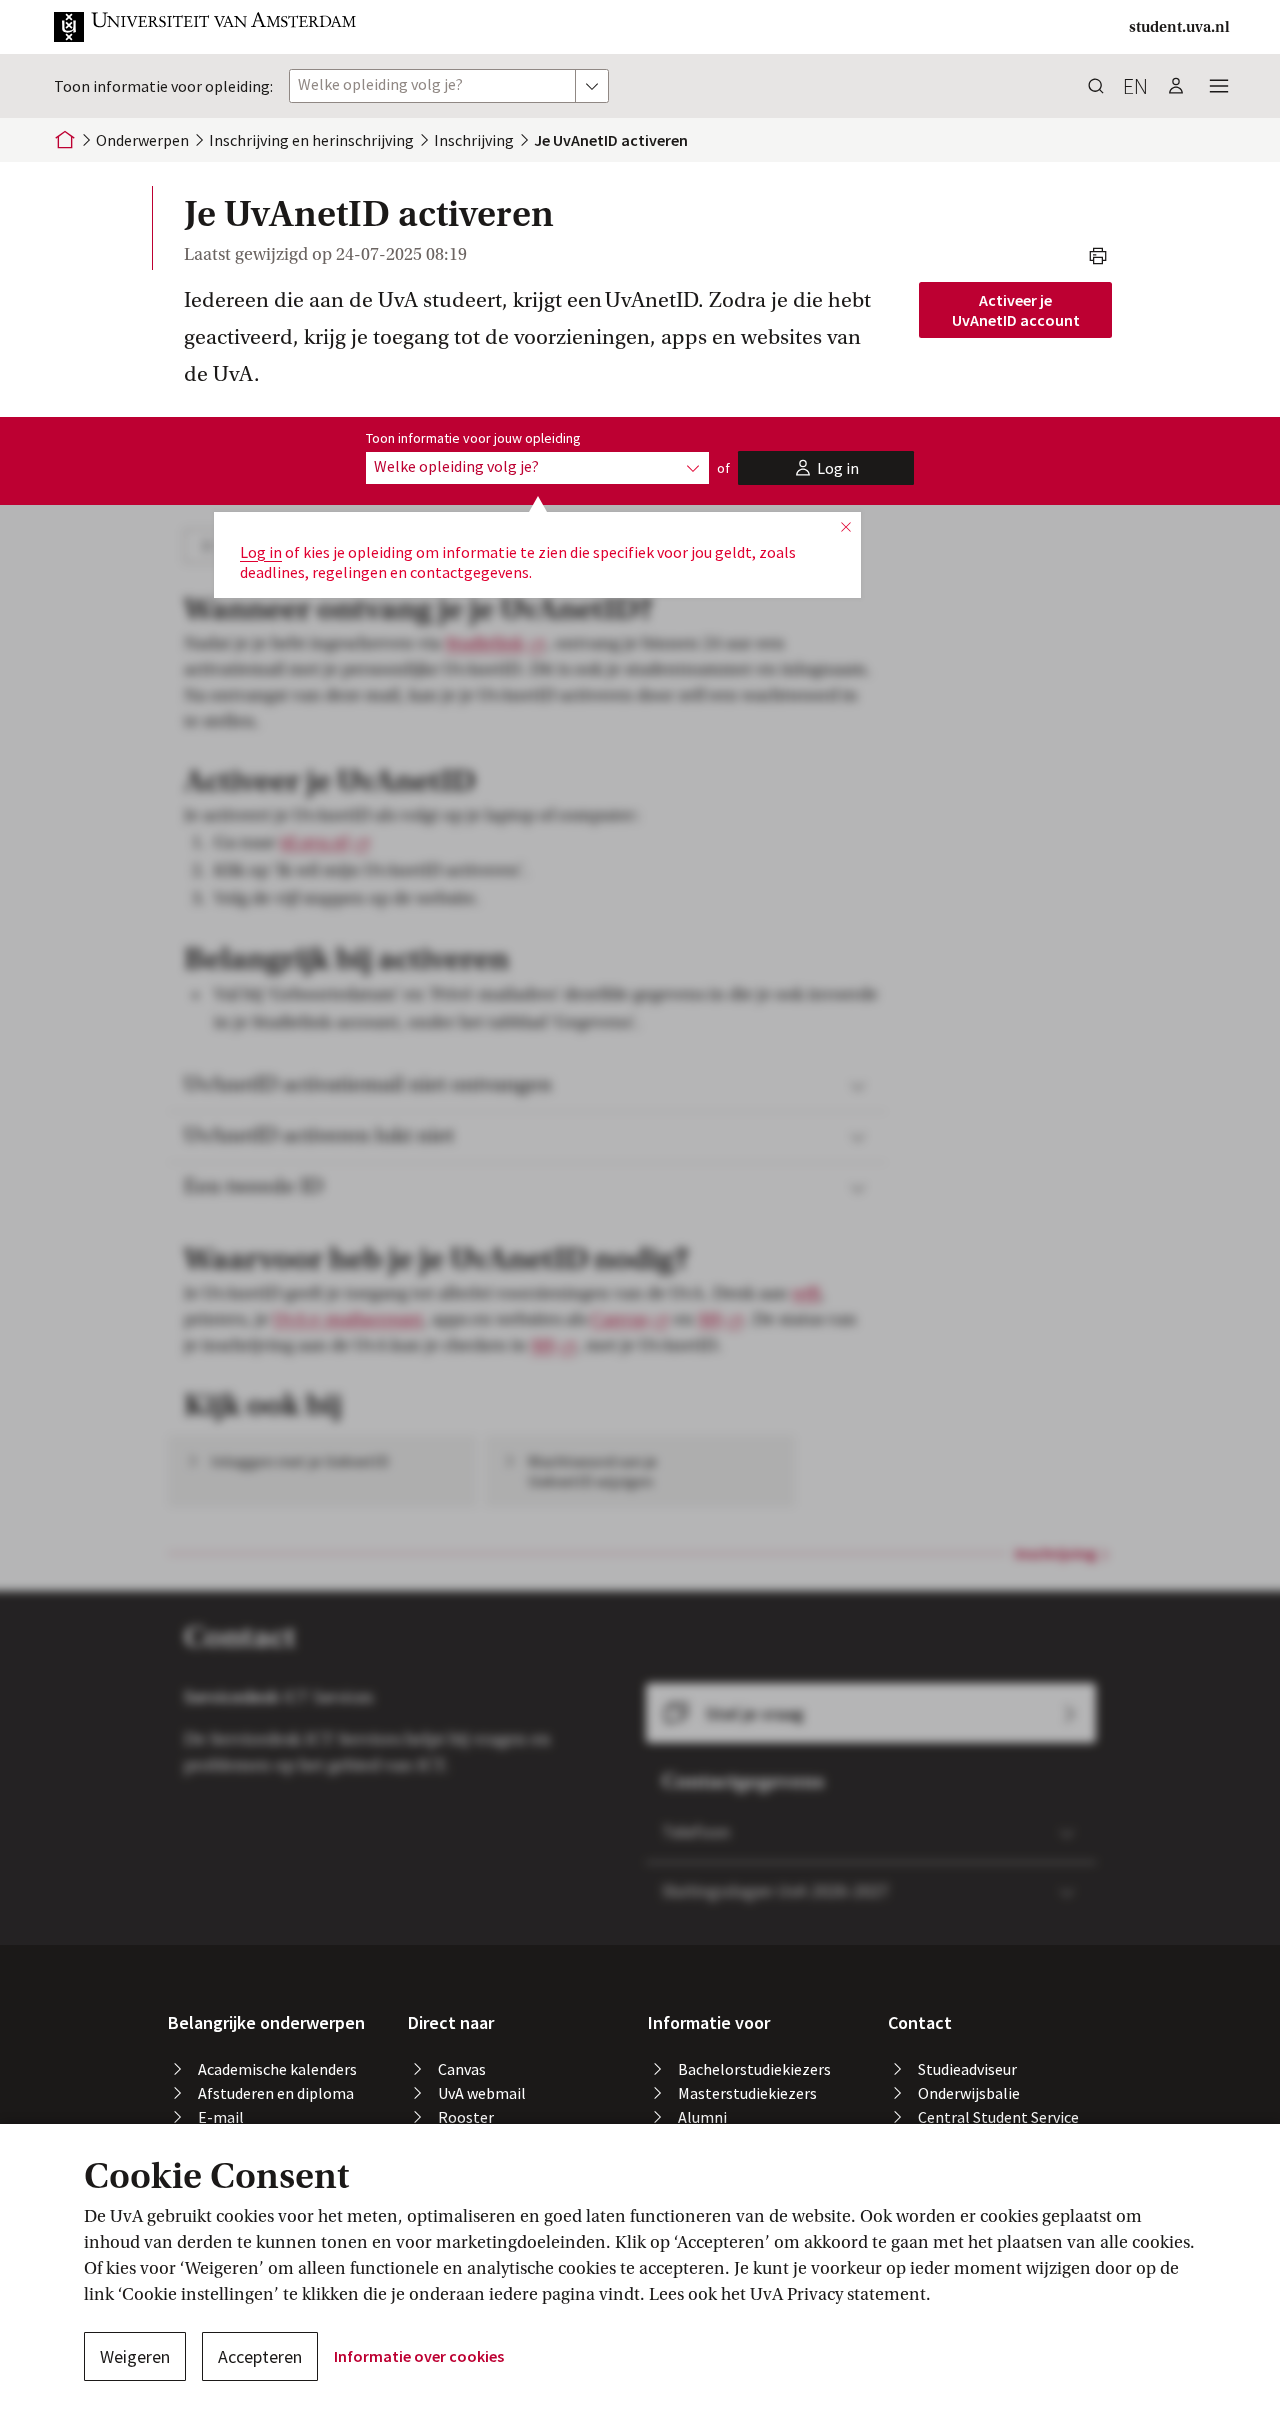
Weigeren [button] (135, 2356)
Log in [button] (261, 552)
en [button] (1135, 86)
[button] (206, 27)
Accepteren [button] (260, 2356)
